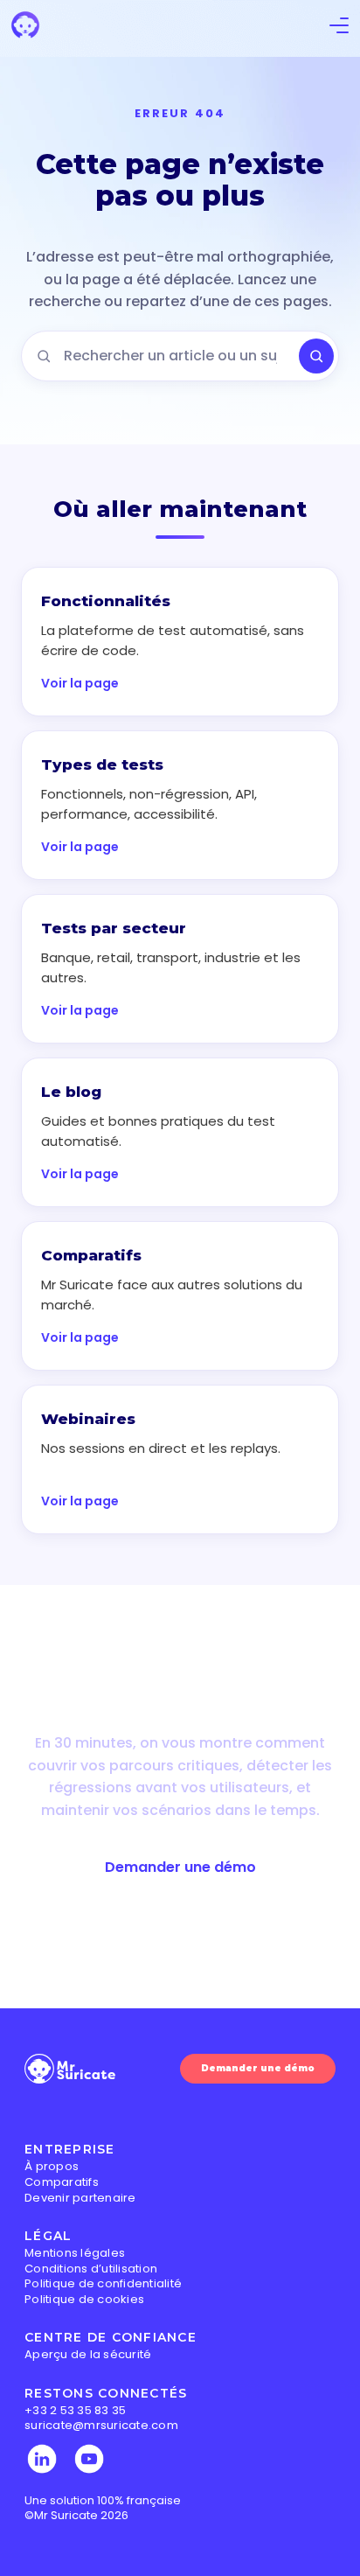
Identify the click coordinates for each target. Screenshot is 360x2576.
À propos (52, 2166)
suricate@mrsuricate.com (101, 2425)
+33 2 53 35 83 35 (75, 2410)
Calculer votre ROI (180, 1932)
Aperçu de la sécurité (88, 2354)
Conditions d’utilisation (91, 2269)
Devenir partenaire (80, 2198)
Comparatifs (62, 2182)
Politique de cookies (84, 2299)
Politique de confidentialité (103, 2283)
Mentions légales (75, 2253)
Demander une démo (180, 1867)
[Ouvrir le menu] (339, 28)
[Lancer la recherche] (316, 356)
